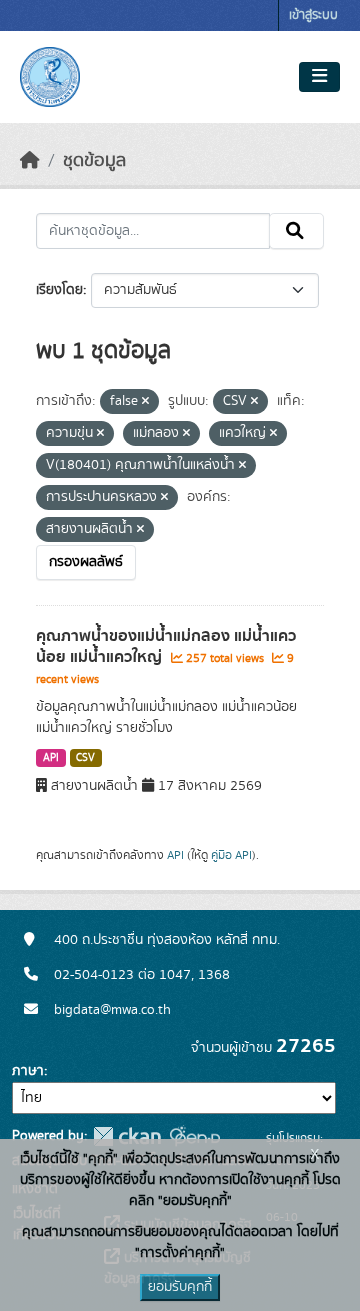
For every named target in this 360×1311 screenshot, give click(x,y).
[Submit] (296, 231)
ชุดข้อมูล (94, 161)
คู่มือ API (231, 855)
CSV (85, 758)
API (51, 758)
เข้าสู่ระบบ (313, 15)
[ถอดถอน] (145, 402)
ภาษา (28, 1071)
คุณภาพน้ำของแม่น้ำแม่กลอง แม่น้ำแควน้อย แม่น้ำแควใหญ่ (166, 646)
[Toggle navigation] (319, 77)
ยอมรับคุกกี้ (180, 1287)
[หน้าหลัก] (30, 161)
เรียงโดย (59, 290)
